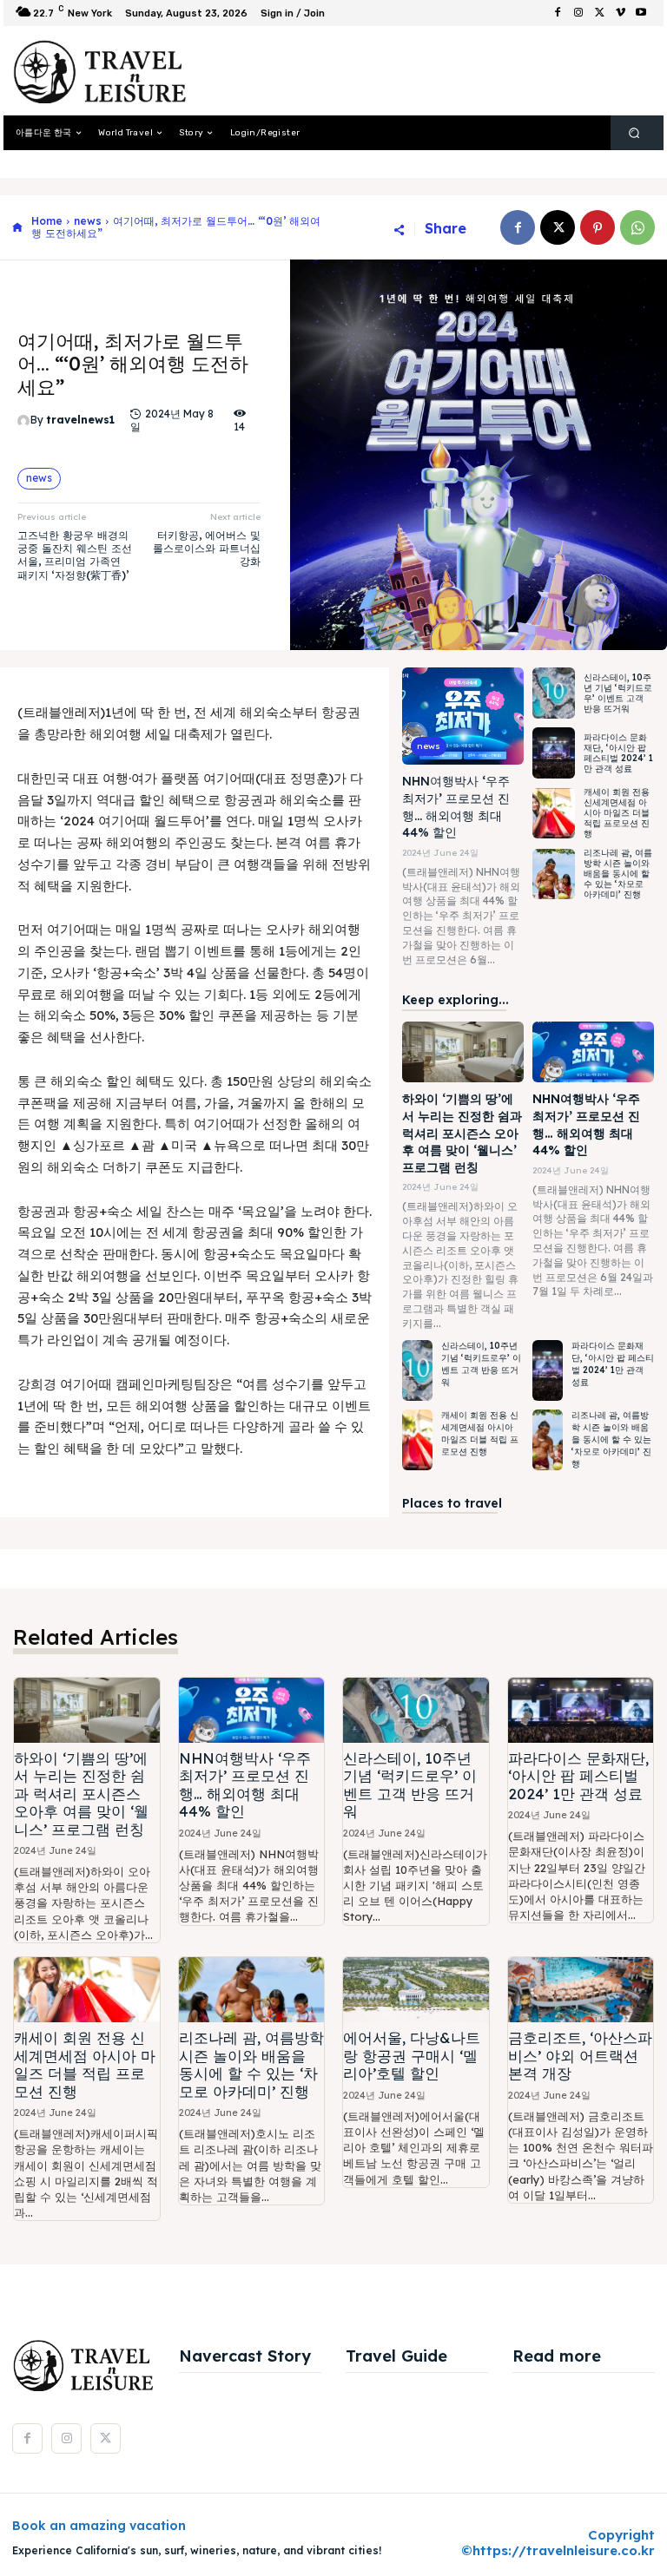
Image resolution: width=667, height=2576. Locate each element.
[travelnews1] (24, 421)
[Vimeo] (620, 13)
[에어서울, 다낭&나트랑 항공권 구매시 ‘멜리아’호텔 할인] (416, 1990)
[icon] (17, 228)
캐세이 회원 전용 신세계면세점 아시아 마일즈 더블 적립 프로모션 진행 (617, 813)
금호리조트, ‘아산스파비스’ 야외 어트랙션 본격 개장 (580, 2055)
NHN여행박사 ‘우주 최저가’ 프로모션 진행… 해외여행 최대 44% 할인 (245, 1784)
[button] (634, 133)
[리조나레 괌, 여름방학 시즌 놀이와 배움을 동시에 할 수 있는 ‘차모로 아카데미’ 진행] (554, 874)
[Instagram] (578, 13)
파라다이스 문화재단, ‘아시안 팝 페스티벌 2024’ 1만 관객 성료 (618, 753)
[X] (599, 13)
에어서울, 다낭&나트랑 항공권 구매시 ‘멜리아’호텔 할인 (412, 2055)
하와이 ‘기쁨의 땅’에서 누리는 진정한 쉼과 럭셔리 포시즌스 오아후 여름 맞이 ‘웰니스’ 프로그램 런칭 (462, 1133)
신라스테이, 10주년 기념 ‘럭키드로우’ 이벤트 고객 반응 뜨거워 (618, 693)
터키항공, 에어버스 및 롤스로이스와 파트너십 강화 (207, 549)
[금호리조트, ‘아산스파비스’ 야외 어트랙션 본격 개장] (581, 1990)
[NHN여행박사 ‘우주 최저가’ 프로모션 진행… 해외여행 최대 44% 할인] (463, 716)
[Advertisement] (415, 71)
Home (47, 221)
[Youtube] (641, 13)
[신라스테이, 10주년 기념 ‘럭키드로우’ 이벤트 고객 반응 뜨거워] (554, 693)
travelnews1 (80, 420)
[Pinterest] (598, 227)
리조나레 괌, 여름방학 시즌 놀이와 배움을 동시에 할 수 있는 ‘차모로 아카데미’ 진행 (618, 874)
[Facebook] (558, 13)
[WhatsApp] (637, 227)
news (88, 221)
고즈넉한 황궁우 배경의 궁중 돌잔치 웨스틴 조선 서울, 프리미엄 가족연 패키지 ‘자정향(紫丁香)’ (75, 555)
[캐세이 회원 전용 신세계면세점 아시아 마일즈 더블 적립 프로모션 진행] (554, 814)
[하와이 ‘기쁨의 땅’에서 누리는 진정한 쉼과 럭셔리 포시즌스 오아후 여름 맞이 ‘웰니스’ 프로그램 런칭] (463, 1052)
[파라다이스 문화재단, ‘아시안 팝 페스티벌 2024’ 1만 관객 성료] (554, 753)
